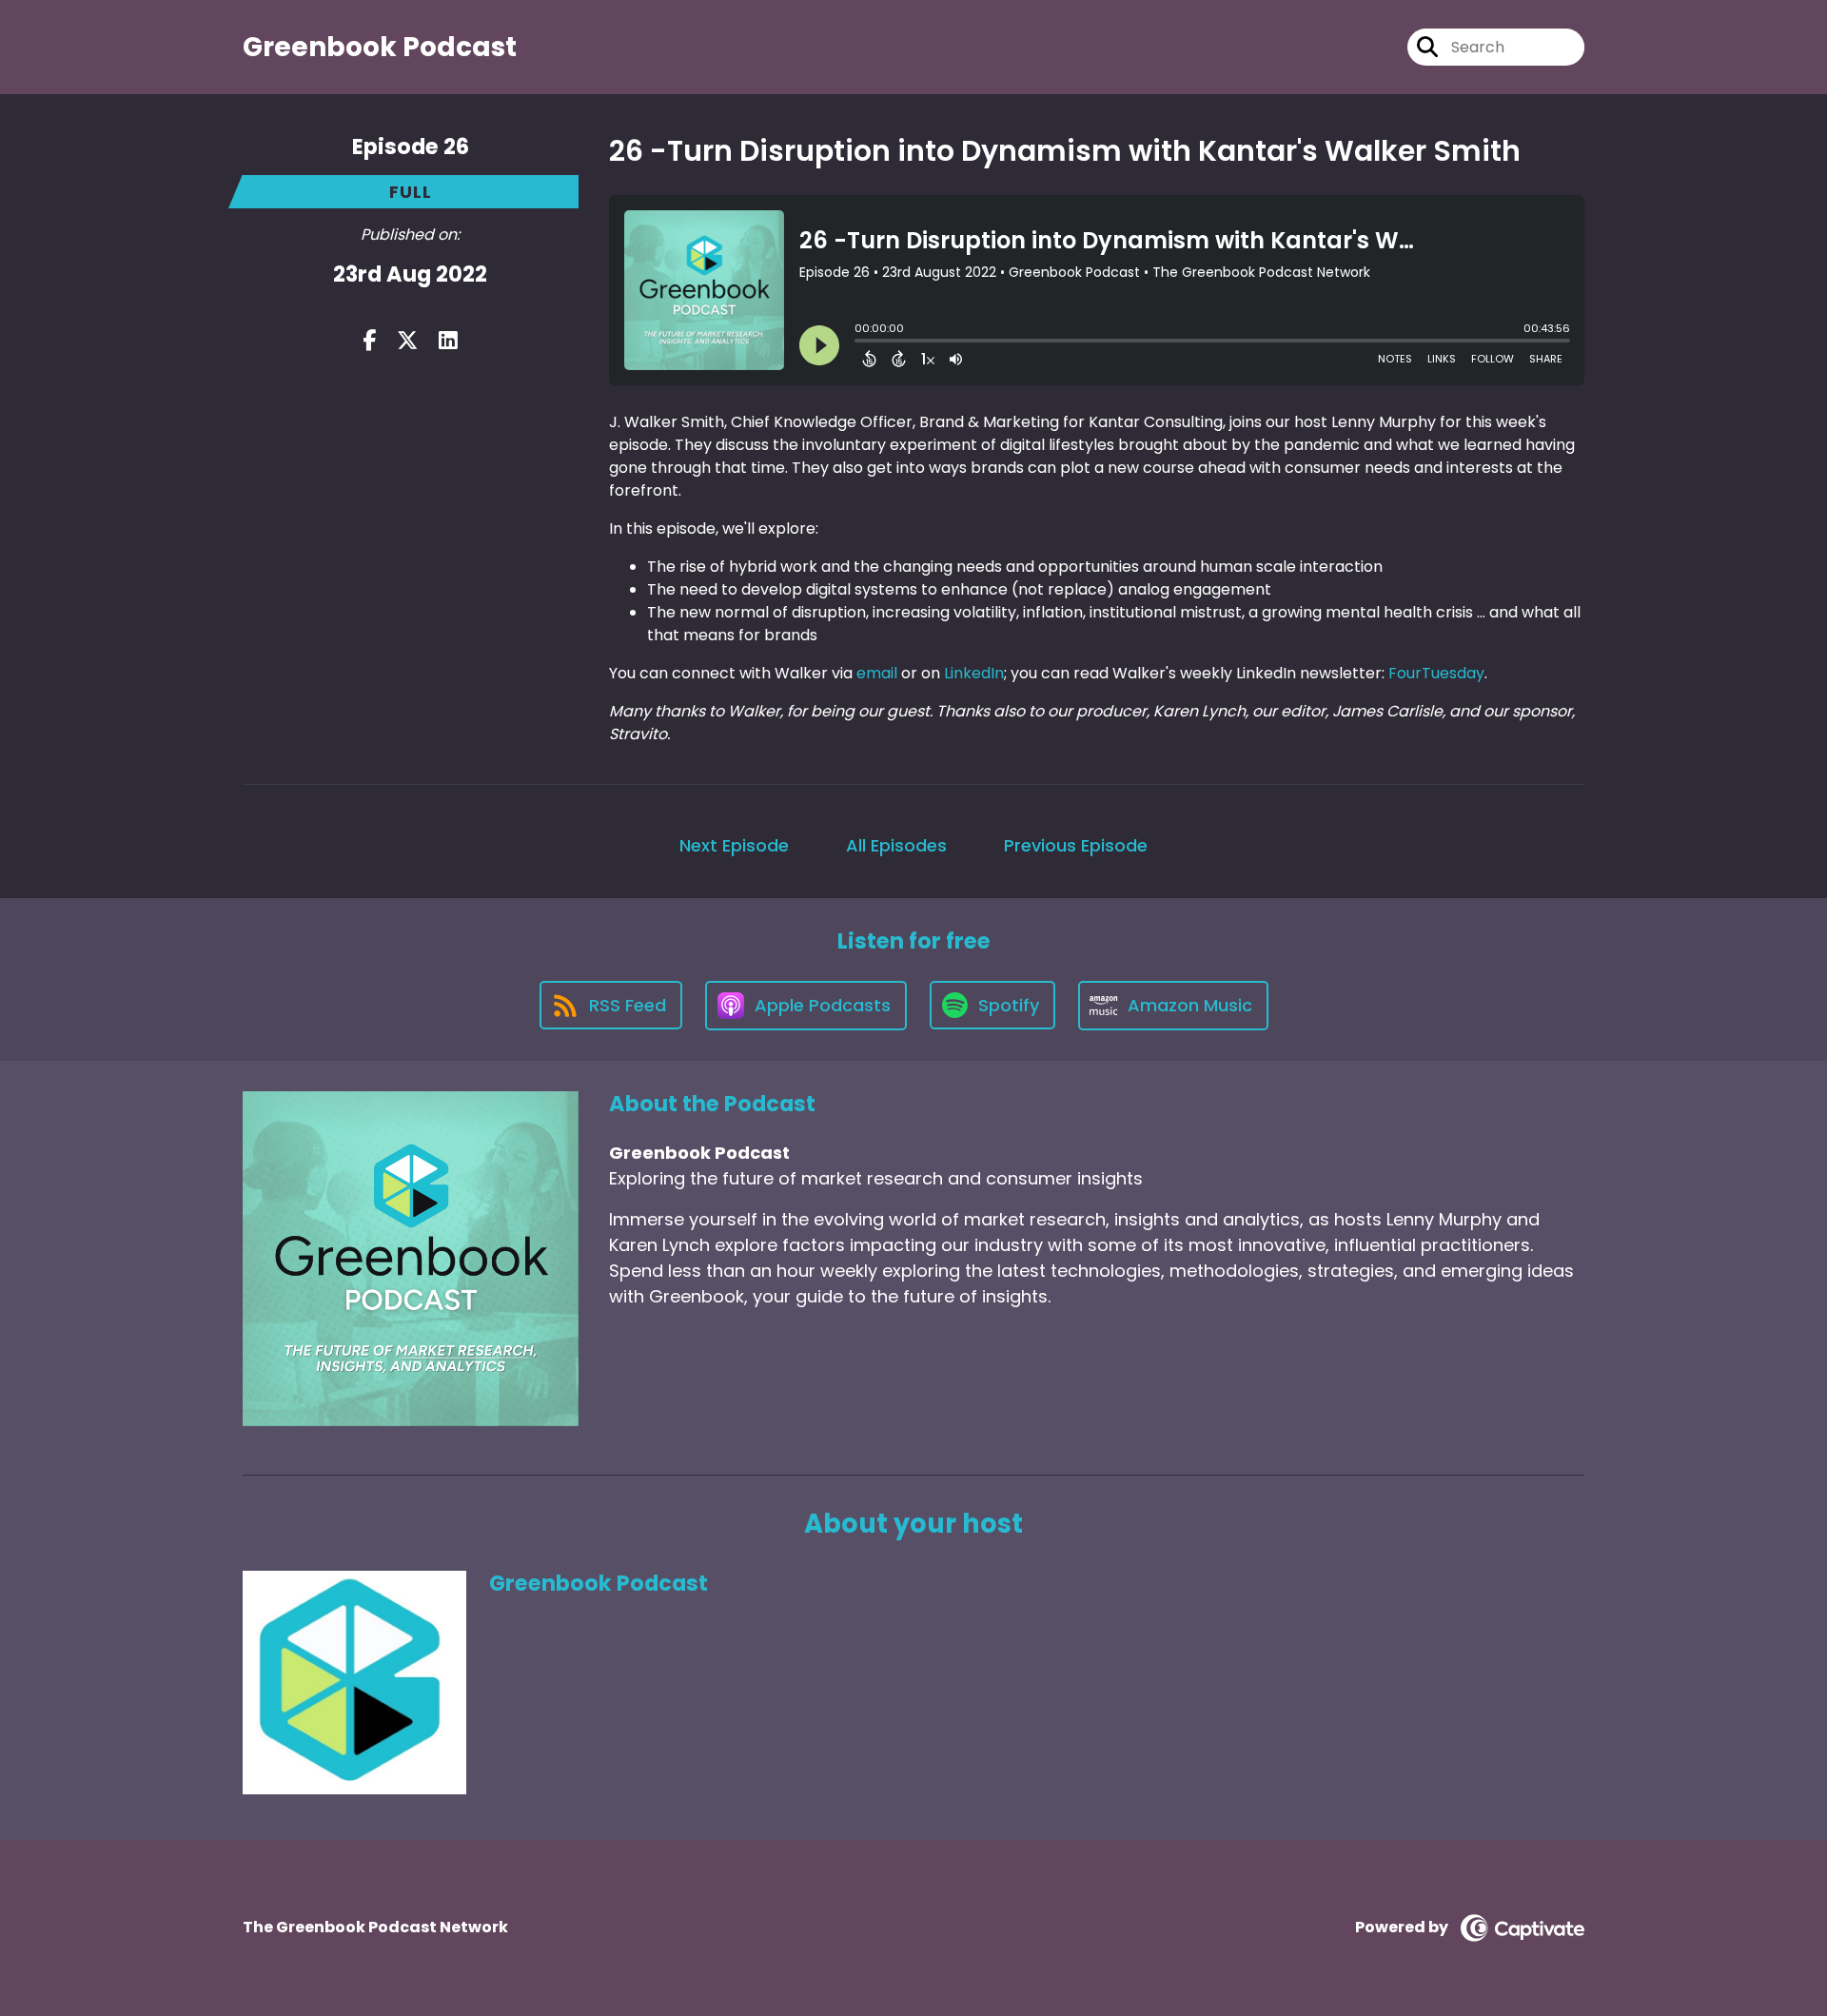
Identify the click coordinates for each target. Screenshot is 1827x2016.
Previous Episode (1076, 845)
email (877, 673)
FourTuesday (1436, 673)
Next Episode (734, 845)
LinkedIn (974, 673)
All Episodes (896, 845)
